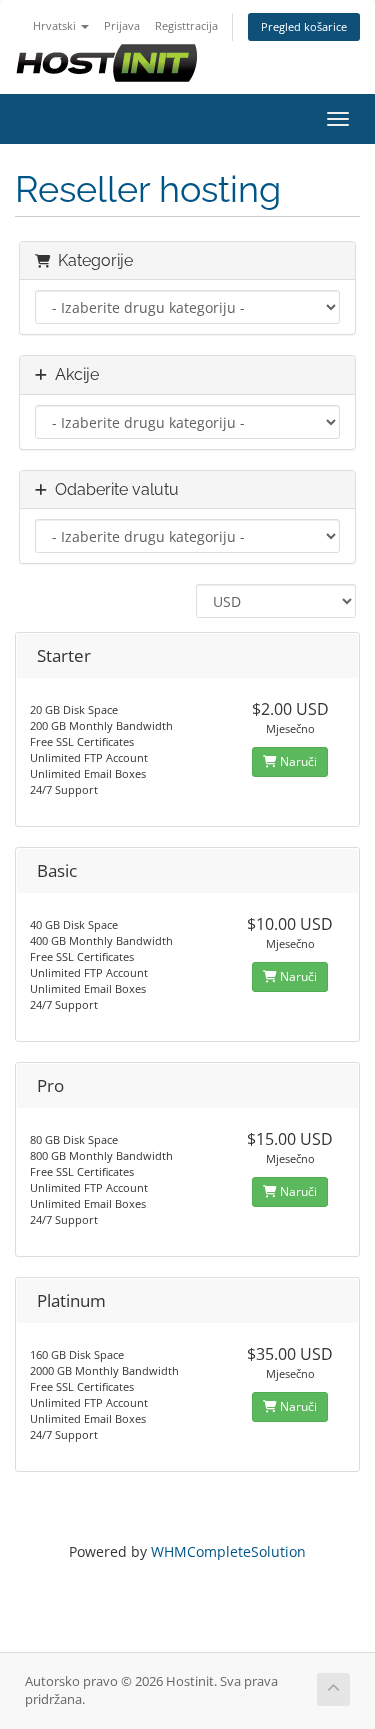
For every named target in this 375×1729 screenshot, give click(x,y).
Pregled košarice (304, 26)
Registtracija (186, 25)
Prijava (122, 25)
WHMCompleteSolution (228, 1551)
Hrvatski (56, 25)
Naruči (297, 761)
